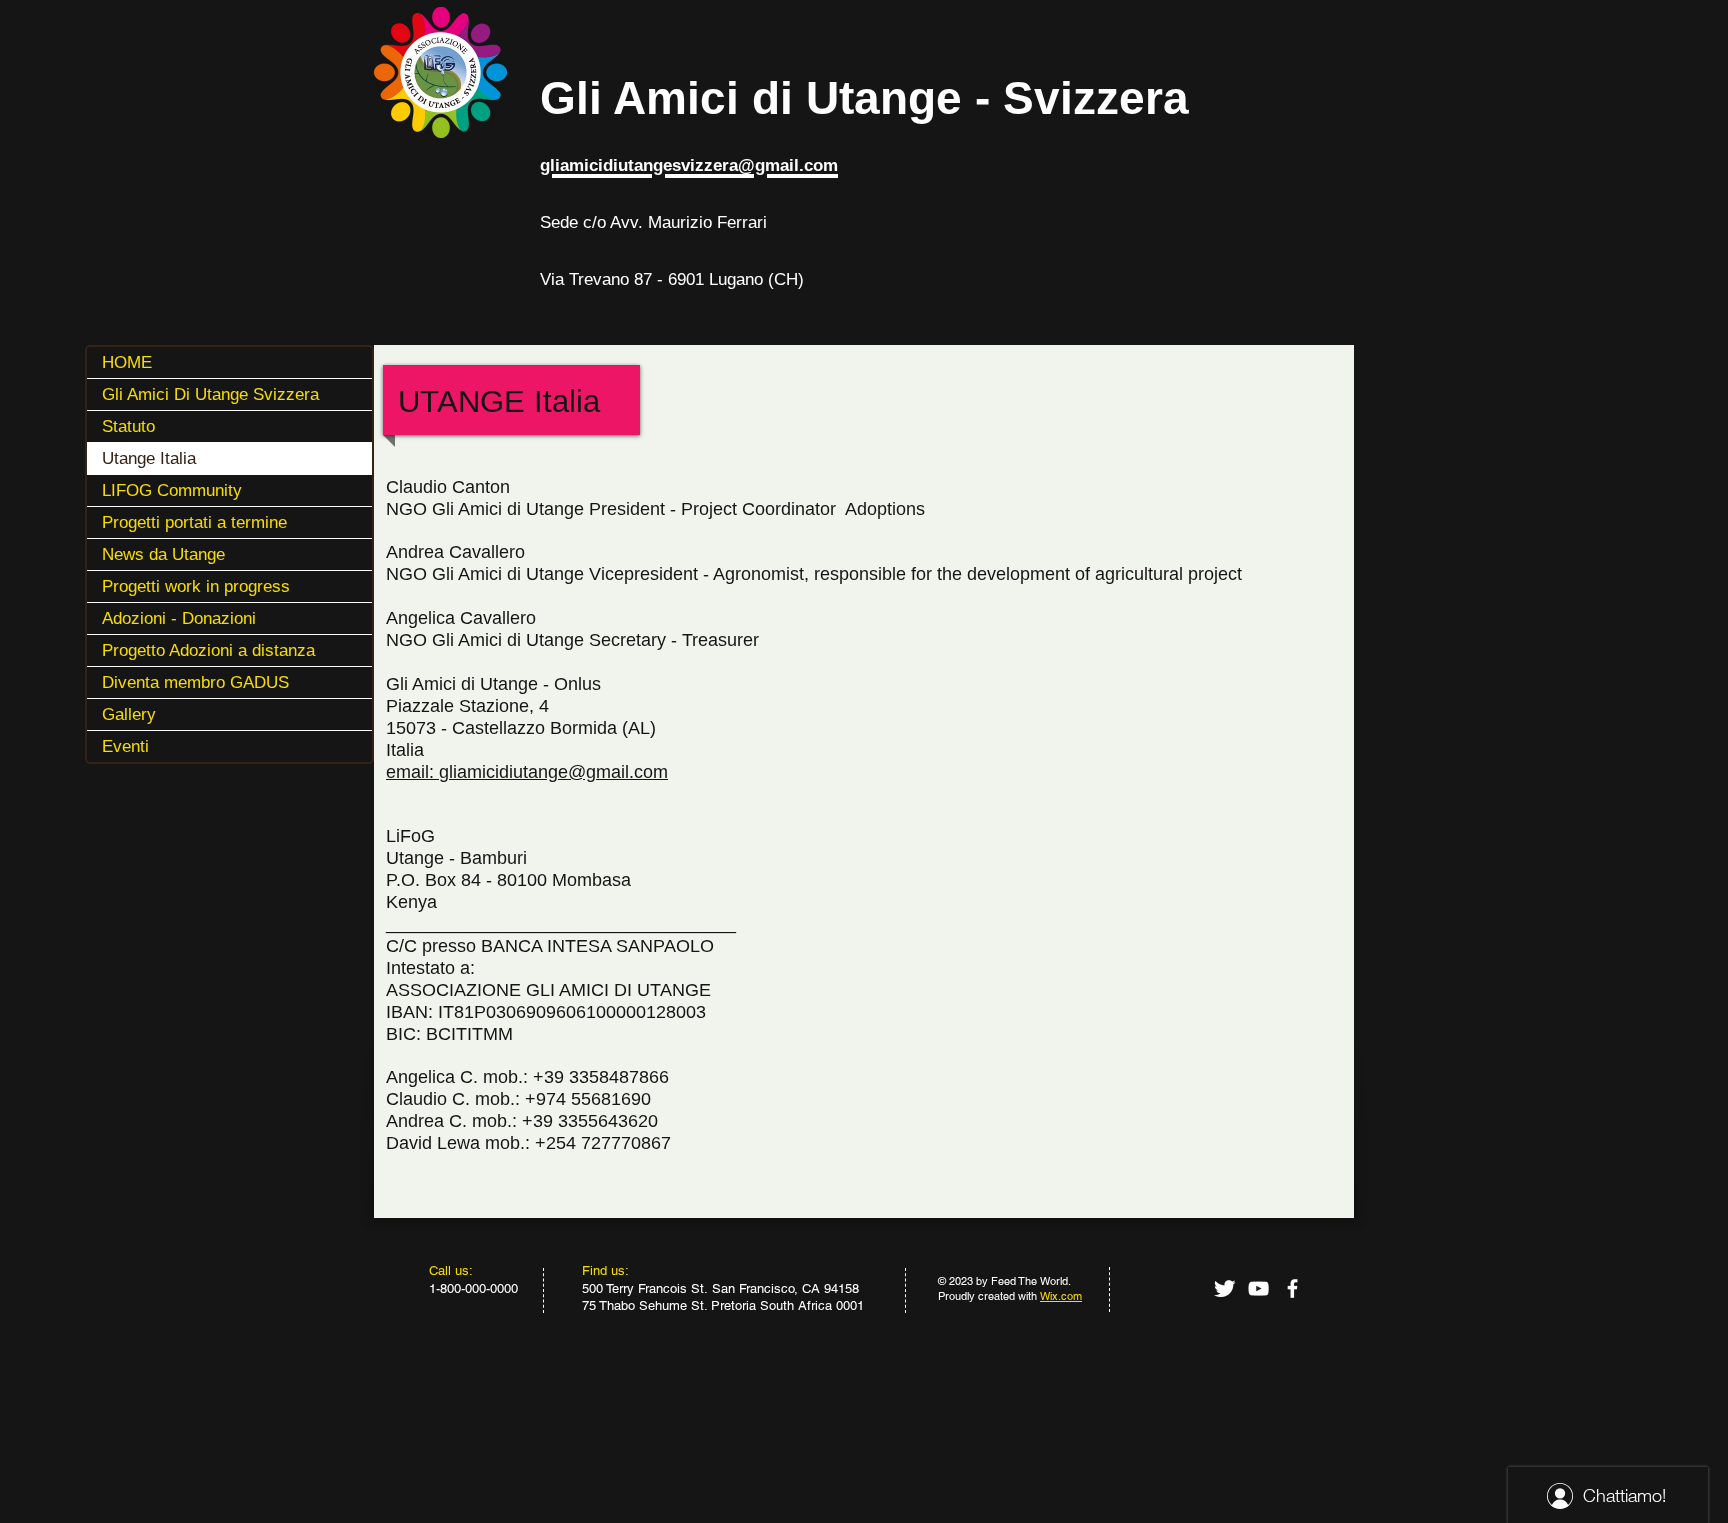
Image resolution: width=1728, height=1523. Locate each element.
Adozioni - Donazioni (179, 618)
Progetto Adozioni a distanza (208, 650)
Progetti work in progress (196, 586)
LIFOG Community (172, 490)
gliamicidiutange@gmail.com (553, 772)
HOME (127, 362)
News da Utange (163, 554)
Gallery (129, 714)
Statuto (128, 426)
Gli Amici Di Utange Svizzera (210, 394)
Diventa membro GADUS (195, 682)
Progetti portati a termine (194, 522)
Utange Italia (149, 458)
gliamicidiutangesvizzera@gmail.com (689, 165)
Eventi (125, 746)
